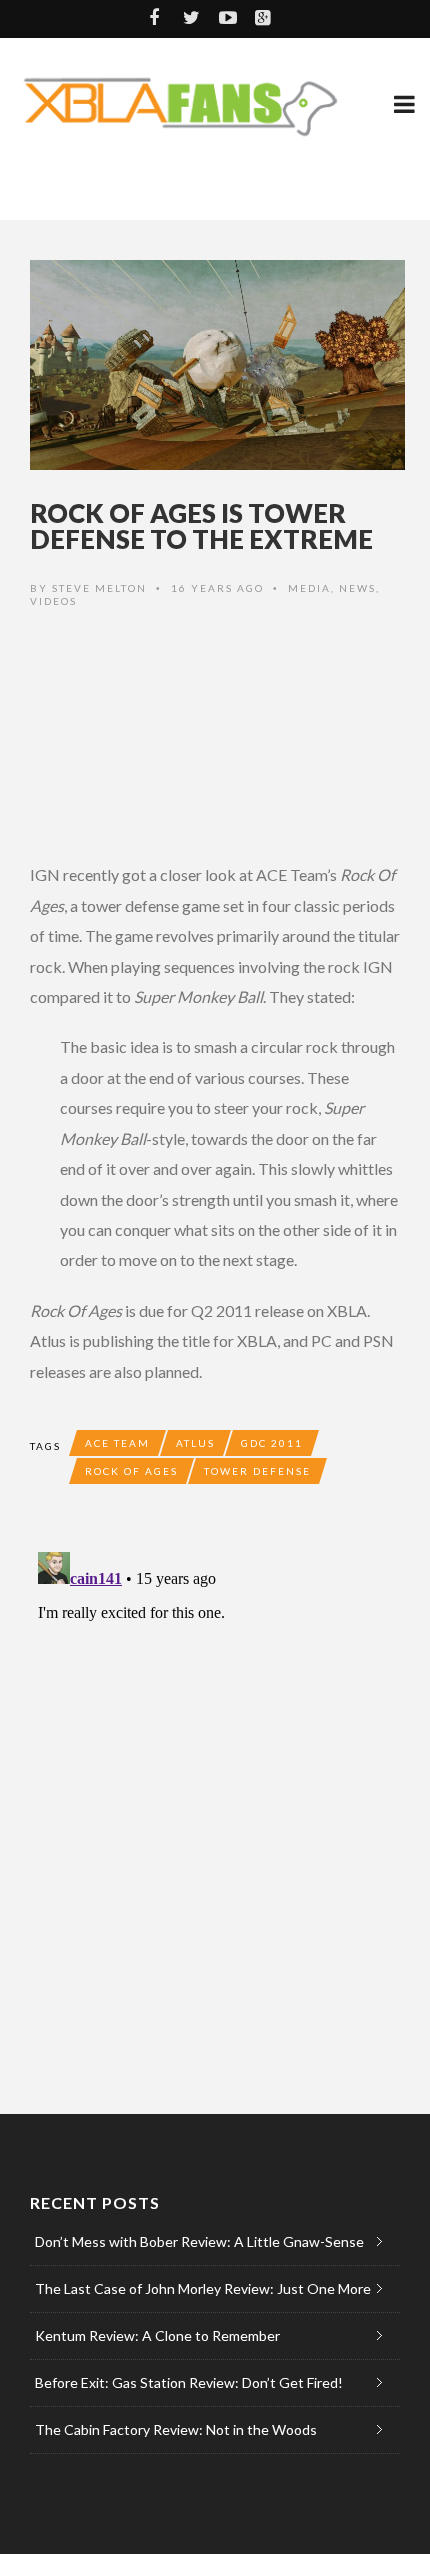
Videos (53, 601)
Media (309, 588)
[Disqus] (215, 1794)
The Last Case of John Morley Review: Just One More (203, 2288)
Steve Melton (99, 588)
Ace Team (117, 1443)
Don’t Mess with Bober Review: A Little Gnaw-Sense (199, 2241)
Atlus (195, 1443)
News (357, 588)
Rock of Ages (131, 1471)
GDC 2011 (272, 1443)
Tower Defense (257, 1471)
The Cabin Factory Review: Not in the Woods (176, 2429)
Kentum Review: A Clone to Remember (157, 2335)
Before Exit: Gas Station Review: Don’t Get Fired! (189, 2382)
